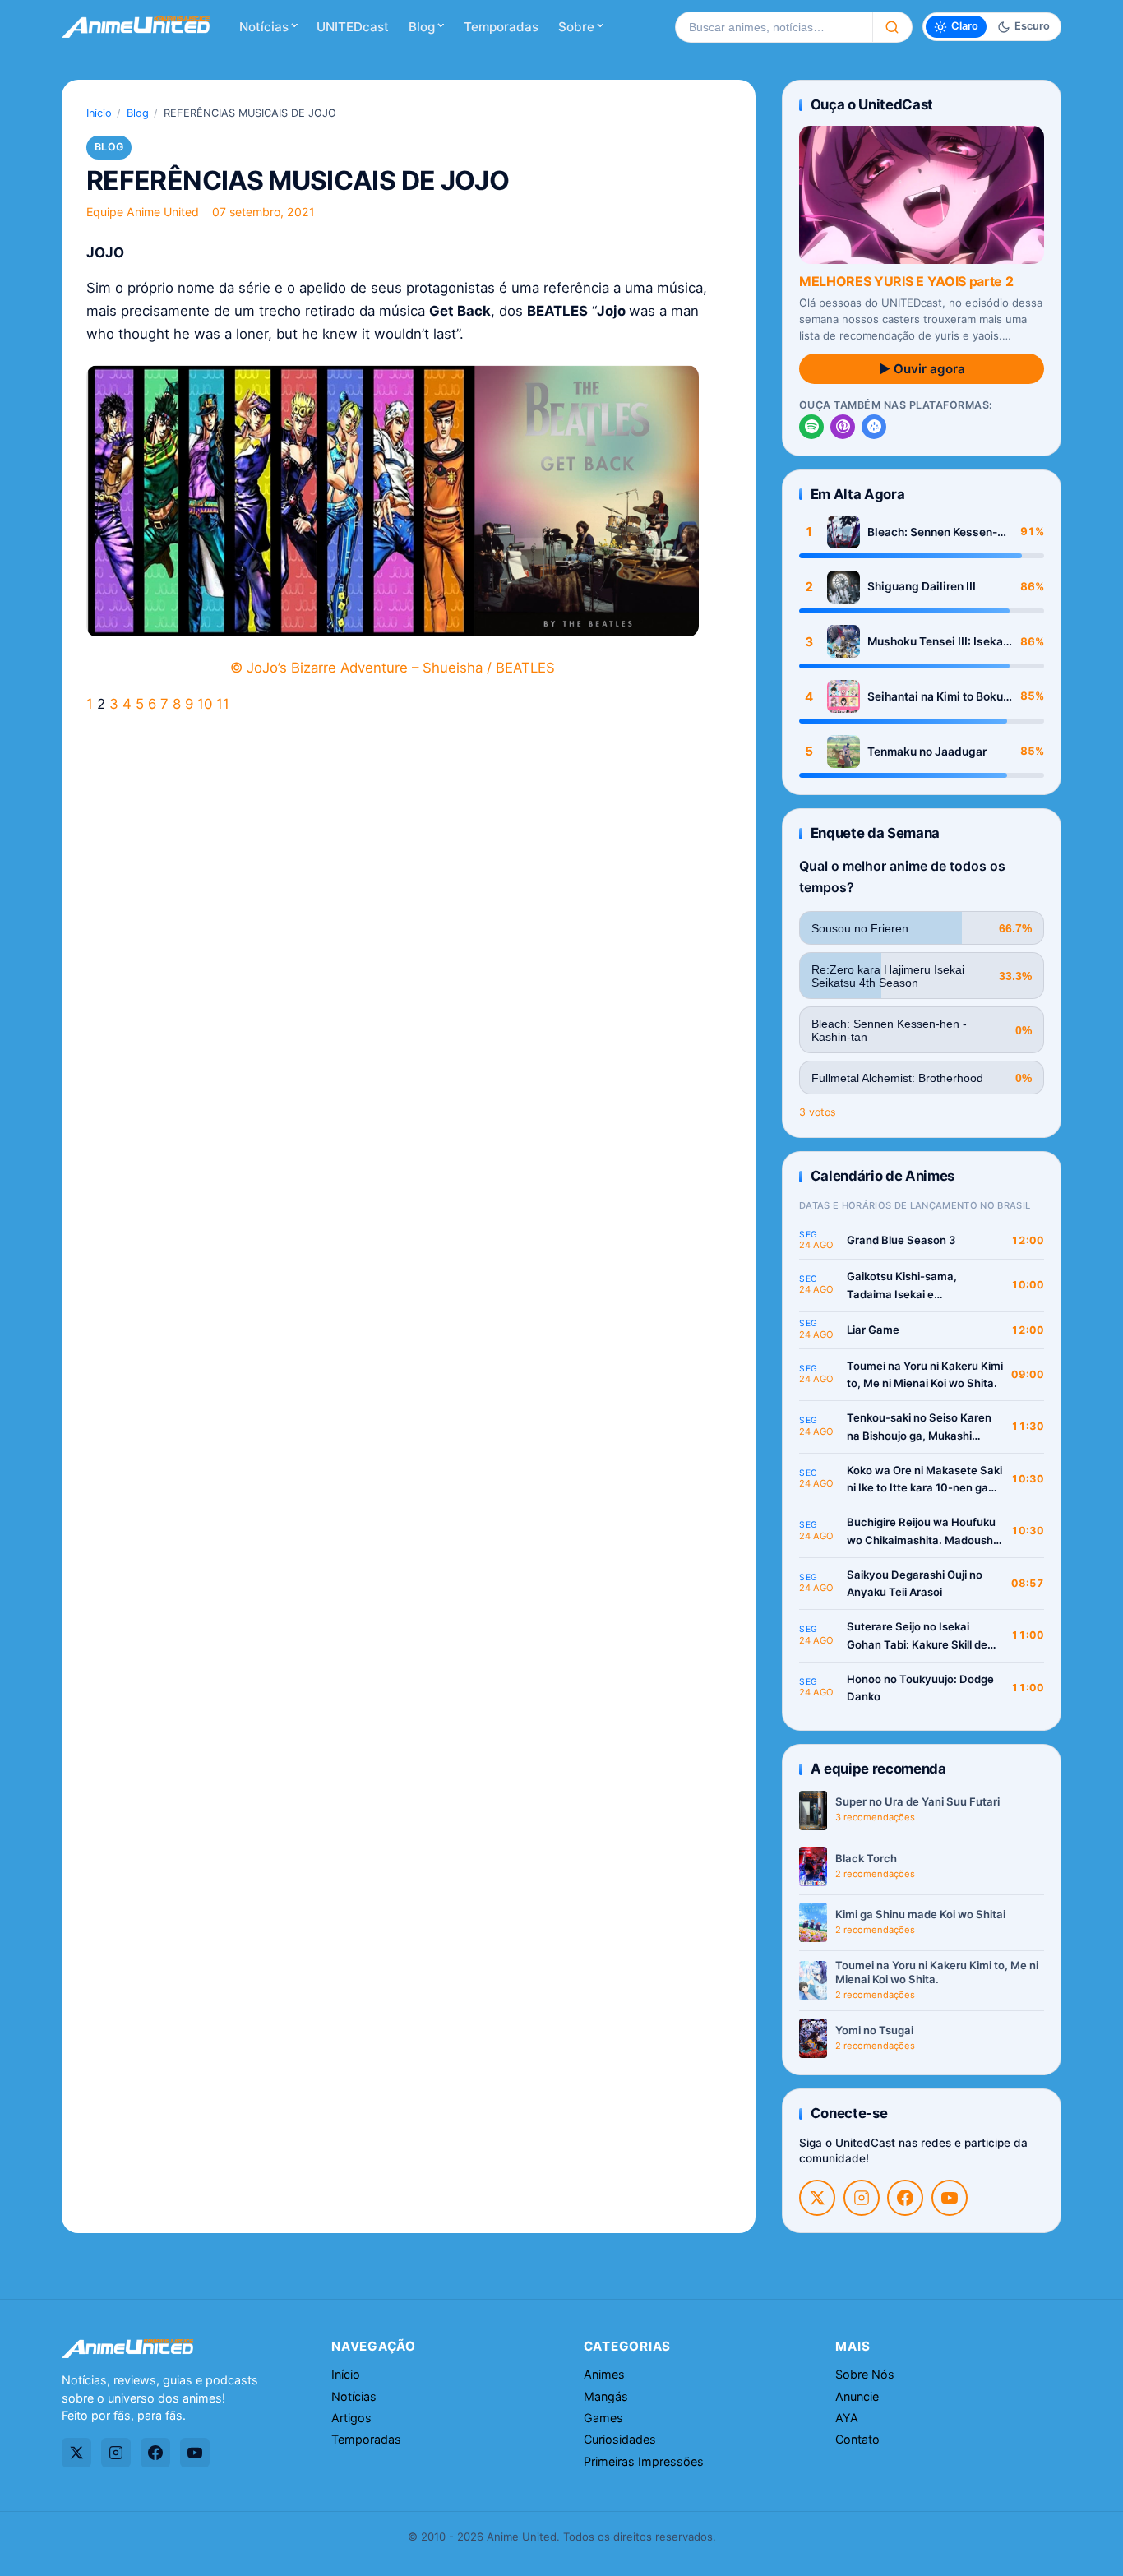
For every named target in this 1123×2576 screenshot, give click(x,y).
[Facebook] (905, 2198)
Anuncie (857, 2396)
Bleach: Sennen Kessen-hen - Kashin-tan (932, 532)
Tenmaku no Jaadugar (927, 752)
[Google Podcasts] (874, 427)
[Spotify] (811, 427)
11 (223, 704)
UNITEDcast (353, 27)
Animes (604, 2374)
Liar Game (873, 1330)
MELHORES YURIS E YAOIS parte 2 (906, 281)
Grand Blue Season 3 (901, 1240)
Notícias (264, 27)
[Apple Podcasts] (843, 427)
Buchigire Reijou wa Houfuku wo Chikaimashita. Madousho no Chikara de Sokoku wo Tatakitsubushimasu (923, 1532)
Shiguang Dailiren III (922, 586)
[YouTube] (950, 2198)
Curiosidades (620, 2439)
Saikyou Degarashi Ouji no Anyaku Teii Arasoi (915, 1584)
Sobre (576, 27)
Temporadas (501, 27)
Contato (857, 2439)
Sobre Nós (865, 2374)
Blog (422, 27)
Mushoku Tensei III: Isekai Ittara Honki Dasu (937, 642)
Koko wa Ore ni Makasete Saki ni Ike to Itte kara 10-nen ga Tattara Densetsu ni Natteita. (924, 1480)
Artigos (351, 2418)
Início (99, 113)
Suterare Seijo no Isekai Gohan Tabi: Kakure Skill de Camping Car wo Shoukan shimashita (917, 1637)
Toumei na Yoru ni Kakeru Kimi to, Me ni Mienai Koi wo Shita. (925, 1375)
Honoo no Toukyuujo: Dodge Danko (920, 1688)
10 (205, 704)
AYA (847, 2418)
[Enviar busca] (892, 27)
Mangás (606, 2396)
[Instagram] (862, 2198)
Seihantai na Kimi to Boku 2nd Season (935, 697)
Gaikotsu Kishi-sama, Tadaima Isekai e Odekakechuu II (902, 1286)
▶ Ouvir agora (922, 369)
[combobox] (774, 27)
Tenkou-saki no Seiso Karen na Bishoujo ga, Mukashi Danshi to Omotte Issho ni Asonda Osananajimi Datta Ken (919, 1428)
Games (603, 2418)
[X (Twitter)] (817, 2198)
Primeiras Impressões (644, 2461)
